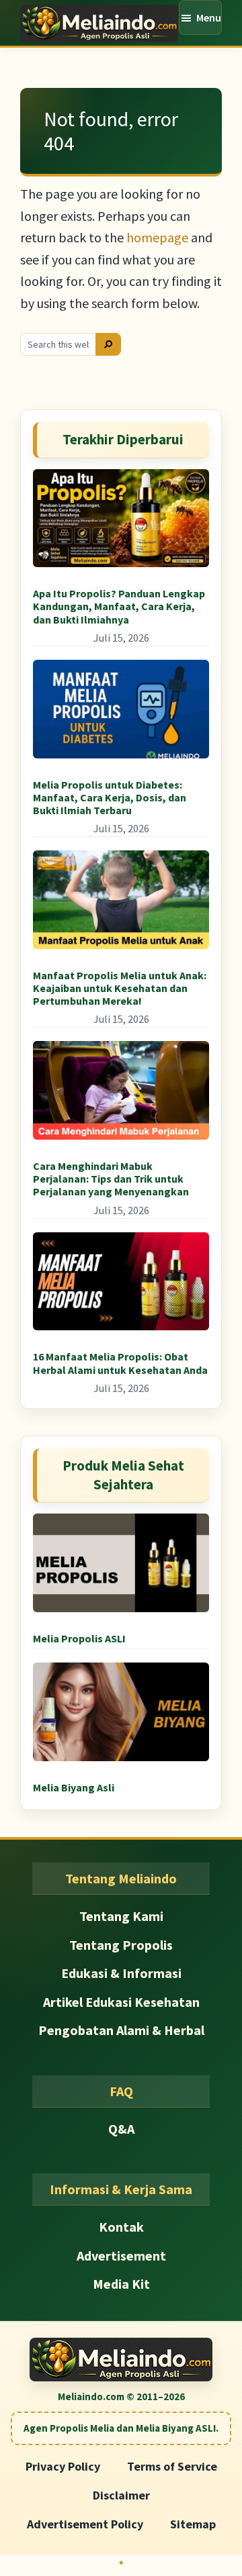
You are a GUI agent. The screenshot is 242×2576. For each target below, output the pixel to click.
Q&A (121, 2129)
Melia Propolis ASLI (79, 1638)
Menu (209, 17)
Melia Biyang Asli (74, 1787)
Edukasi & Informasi (121, 1973)
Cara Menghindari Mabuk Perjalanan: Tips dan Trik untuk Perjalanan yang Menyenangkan (111, 1179)
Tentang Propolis (121, 1945)
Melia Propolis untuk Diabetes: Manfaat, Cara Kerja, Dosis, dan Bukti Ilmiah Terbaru (110, 797)
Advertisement (121, 2256)
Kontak (121, 2227)
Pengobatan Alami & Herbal (121, 2030)
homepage (157, 237)
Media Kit (121, 2284)
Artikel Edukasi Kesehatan (121, 2002)
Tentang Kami (121, 1916)
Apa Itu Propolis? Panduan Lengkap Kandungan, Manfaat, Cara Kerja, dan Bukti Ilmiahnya (119, 606)
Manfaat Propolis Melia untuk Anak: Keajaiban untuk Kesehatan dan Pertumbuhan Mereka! (120, 988)
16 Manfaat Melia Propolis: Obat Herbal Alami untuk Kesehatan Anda (120, 1363)
